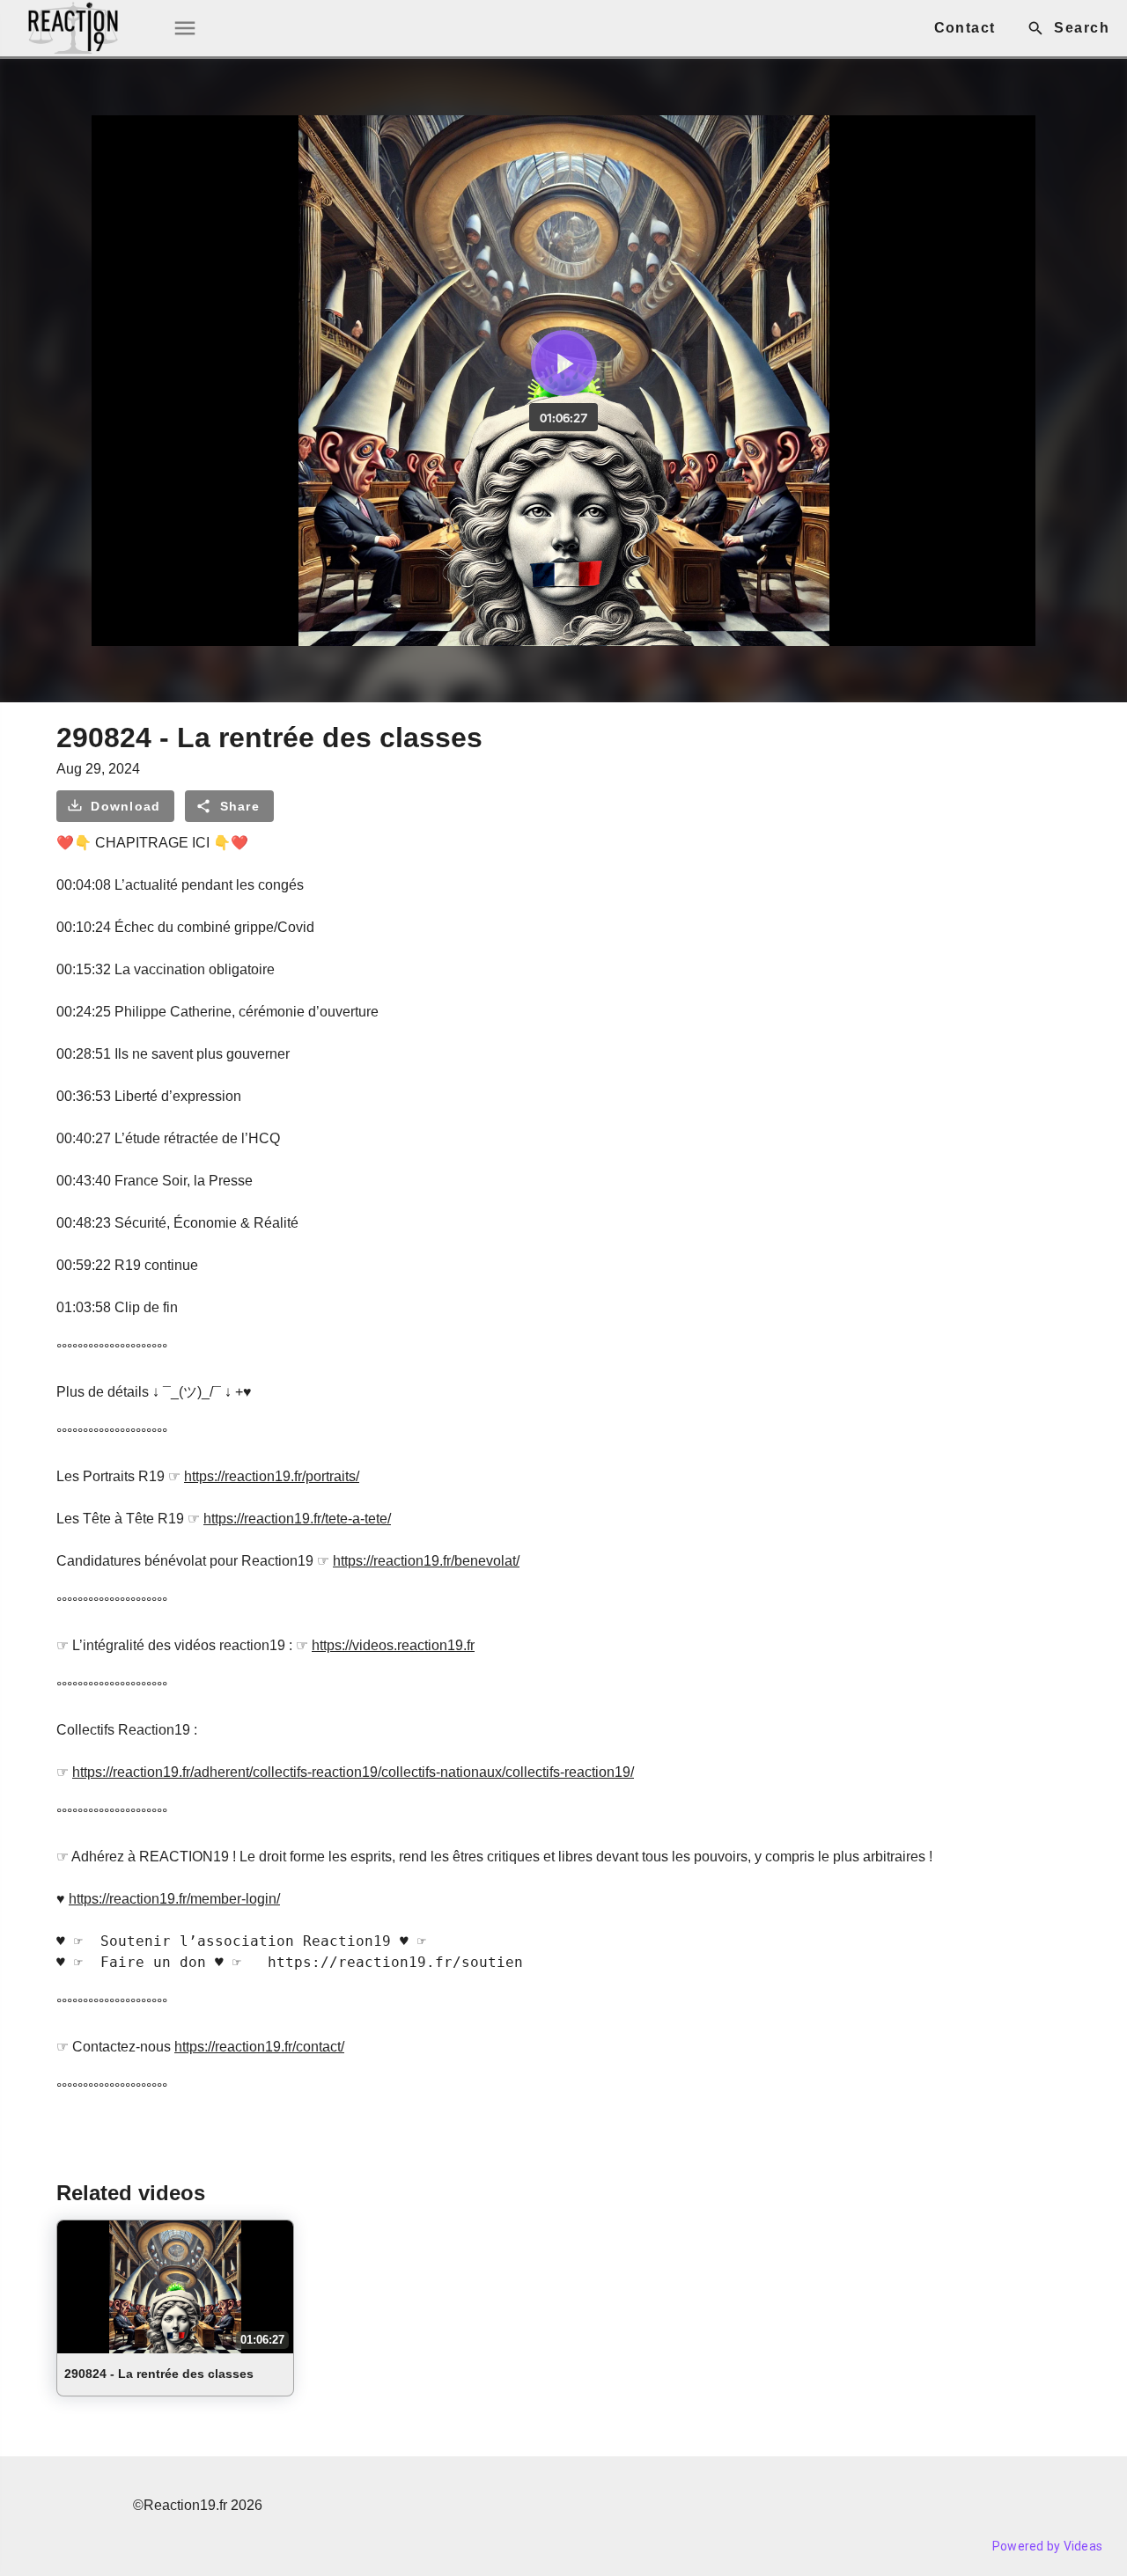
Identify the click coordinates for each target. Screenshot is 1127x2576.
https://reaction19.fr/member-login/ (174, 1899)
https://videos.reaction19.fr (393, 1645)
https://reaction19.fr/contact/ (259, 2047)
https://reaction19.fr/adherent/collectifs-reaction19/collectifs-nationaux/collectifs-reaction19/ (353, 1772)
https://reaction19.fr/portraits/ (272, 1476)
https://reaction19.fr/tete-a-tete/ (297, 1519)
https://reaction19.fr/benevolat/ (426, 1561)
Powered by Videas (1047, 2546)
